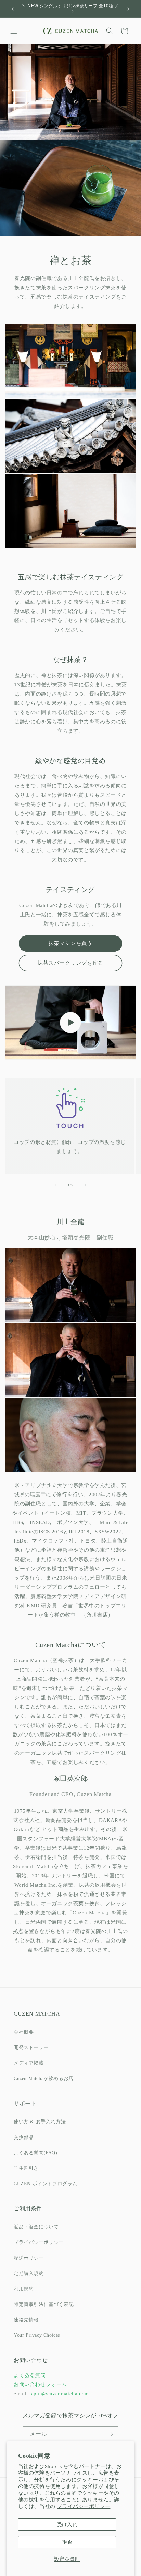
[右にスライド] (86, 1185)
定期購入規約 (29, 2273)
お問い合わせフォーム (40, 2384)
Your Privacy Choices (37, 2335)
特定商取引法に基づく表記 (44, 2304)
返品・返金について (36, 2227)
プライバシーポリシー (84, 2506)
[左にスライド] (55, 1185)
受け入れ (67, 2525)
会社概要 (24, 2032)
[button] (14, 31)
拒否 (67, 2542)
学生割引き (26, 2168)
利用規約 (24, 2289)
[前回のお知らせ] (13, 9)
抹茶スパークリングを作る (70, 963)
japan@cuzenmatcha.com (59, 2394)
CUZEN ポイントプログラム (46, 2184)
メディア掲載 (29, 2063)
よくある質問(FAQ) (36, 2153)
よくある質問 (30, 2375)
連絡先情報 (26, 2320)
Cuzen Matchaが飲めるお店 (44, 2078)
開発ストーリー (31, 2048)
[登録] (111, 2434)
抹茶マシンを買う (70, 943)
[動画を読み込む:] (70, 1023)
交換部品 (24, 2137)
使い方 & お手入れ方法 (40, 2122)
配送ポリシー (29, 2258)
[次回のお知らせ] (128, 9)
